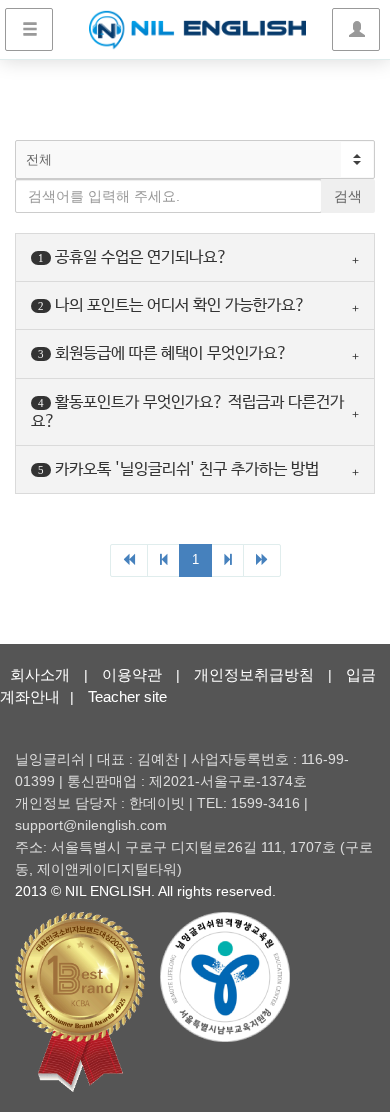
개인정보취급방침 (254, 674)
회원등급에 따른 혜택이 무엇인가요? (163, 353)
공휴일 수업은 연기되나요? (133, 257)
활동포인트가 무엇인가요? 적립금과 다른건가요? (187, 412)
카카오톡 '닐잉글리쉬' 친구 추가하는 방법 (178, 469)
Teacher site (127, 696)
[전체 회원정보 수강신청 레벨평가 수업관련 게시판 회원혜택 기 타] (195, 159)
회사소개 (40, 674)
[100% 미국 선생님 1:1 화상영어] (197, 30)
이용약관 (132, 674)
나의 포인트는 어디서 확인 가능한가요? (172, 305)
